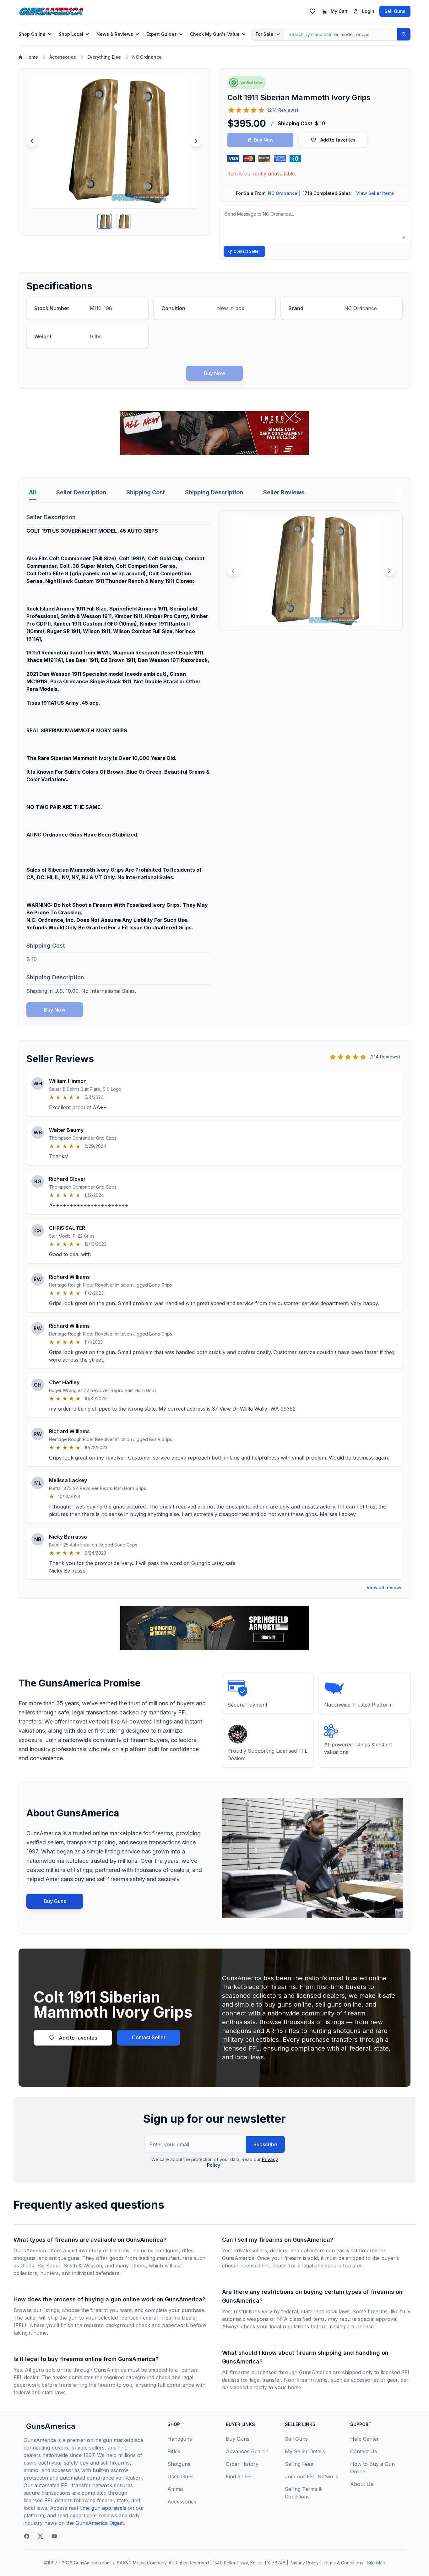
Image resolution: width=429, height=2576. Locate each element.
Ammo (175, 2489)
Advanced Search (247, 2451)
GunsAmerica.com (92, 2563)
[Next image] (196, 141)
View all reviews (385, 1587)
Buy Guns (55, 1901)
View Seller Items (375, 193)
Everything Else (104, 57)
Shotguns (179, 2464)
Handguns (180, 2439)
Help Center (365, 2439)
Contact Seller (247, 251)
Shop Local (71, 34)
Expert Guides (162, 34)
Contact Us (364, 2451)
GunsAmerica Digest (100, 2523)
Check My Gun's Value (215, 34)
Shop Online (32, 34)
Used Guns (181, 2477)
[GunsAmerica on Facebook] (27, 2536)
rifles (188, 2251)
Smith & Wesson (83, 2266)
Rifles (174, 2451)
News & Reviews (115, 34)
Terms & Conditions (343, 2563)
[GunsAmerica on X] (41, 2536)
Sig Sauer (49, 2266)
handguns (167, 2251)
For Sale (264, 34)
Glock (27, 2266)
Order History (242, 2464)
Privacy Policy (304, 2563)
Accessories (63, 57)
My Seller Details (305, 2451)
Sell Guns (395, 11)
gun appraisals (109, 2508)
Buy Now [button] (264, 140)
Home (32, 57)
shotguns (24, 2258)
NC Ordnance (147, 57)
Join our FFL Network (312, 2477)
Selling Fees (299, 2464)
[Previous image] (32, 141)
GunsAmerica (51, 2426)
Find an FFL (240, 2477)
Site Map (376, 2563)
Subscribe (265, 2144)
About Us (362, 2484)
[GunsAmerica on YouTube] (54, 2536)
